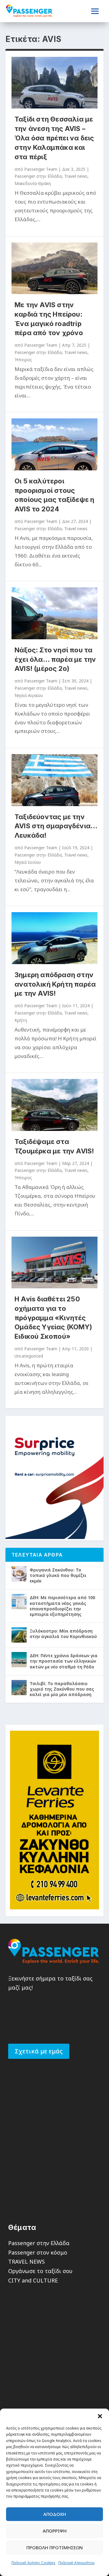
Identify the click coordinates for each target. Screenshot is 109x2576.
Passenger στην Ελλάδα (38, 176)
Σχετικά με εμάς (39, 2051)
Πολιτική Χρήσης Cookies (33, 2563)
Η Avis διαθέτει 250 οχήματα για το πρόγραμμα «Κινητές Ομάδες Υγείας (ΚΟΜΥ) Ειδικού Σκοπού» (53, 1318)
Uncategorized (29, 1356)
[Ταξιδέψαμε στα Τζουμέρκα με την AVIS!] (54, 1105)
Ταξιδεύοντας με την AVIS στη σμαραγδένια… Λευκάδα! (56, 826)
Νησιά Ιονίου (28, 862)
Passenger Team (41, 169)
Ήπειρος (23, 360)
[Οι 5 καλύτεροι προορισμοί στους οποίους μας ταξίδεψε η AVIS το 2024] (54, 444)
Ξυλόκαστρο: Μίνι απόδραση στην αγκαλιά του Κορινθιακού (63, 1634)
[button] (100, 2416)
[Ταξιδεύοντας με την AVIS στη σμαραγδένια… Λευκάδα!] (54, 780)
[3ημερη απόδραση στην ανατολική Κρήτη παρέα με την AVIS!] (54, 938)
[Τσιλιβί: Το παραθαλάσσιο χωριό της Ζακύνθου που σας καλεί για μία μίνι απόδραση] (19, 1688)
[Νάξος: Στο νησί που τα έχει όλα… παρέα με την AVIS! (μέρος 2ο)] (54, 613)
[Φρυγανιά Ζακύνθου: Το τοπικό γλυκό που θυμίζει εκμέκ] (19, 1574)
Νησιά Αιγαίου (29, 695)
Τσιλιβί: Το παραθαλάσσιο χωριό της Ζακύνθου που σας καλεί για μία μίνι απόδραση (62, 1689)
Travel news (76, 176)
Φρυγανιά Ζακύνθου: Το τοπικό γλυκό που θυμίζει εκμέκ (58, 1575)
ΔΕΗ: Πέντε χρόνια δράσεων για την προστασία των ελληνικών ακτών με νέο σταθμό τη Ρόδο (64, 1661)
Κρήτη (21, 1020)
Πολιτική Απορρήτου (77, 2563)
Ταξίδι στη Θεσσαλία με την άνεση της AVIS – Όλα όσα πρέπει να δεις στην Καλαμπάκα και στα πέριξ (54, 138)
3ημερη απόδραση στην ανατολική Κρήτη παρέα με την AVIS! (55, 984)
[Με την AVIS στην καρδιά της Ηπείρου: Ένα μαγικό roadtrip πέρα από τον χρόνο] (54, 268)
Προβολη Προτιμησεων (54, 2547)
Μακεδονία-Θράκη (33, 183)
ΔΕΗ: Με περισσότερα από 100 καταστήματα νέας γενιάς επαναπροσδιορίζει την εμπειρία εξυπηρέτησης (62, 1606)
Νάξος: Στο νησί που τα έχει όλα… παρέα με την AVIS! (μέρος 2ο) (55, 659)
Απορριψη (55, 2531)
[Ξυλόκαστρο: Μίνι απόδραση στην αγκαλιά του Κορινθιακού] (19, 1635)
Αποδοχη (55, 2514)
